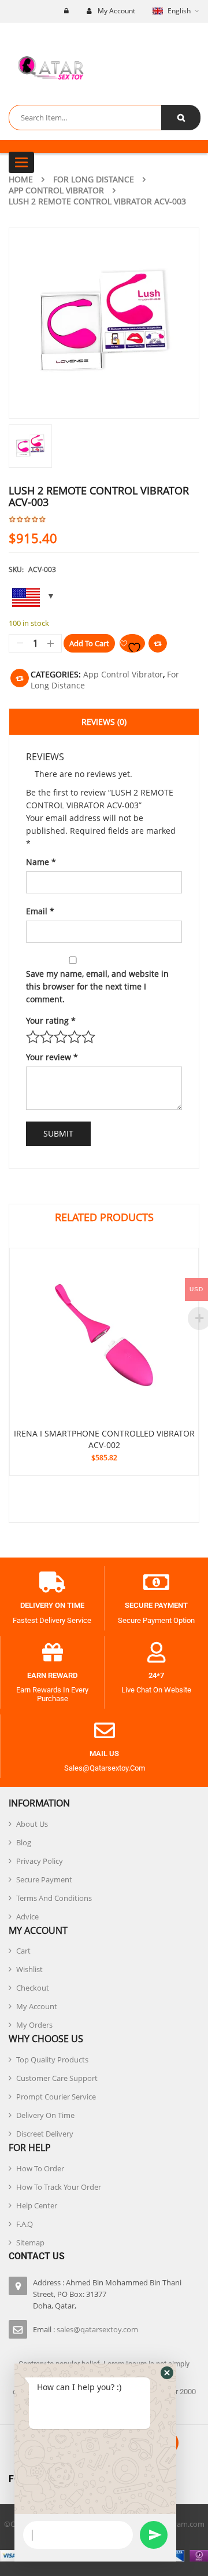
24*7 (156, 1675)
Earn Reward (52, 1675)
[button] (167, 2373)
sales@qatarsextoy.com (97, 2329)
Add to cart (89, 643)
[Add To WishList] (132, 643)
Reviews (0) (104, 722)
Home (21, 179)
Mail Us (104, 1754)
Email (40, 911)
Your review (52, 1057)
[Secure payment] (157, 1582)
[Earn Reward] (53, 1652)
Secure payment (156, 1605)
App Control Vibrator (56, 190)
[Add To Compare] (20, 678)
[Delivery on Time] (52, 1582)
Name (41, 862)
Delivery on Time (52, 1605)
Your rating (51, 1020)
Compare (158, 643)
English (179, 11)
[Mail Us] (105, 1731)
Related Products (104, 1217)
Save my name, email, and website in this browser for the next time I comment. (97, 986)
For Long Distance (94, 179)
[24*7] (157, 1652)
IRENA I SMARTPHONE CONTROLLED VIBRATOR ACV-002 (104, 1439)
